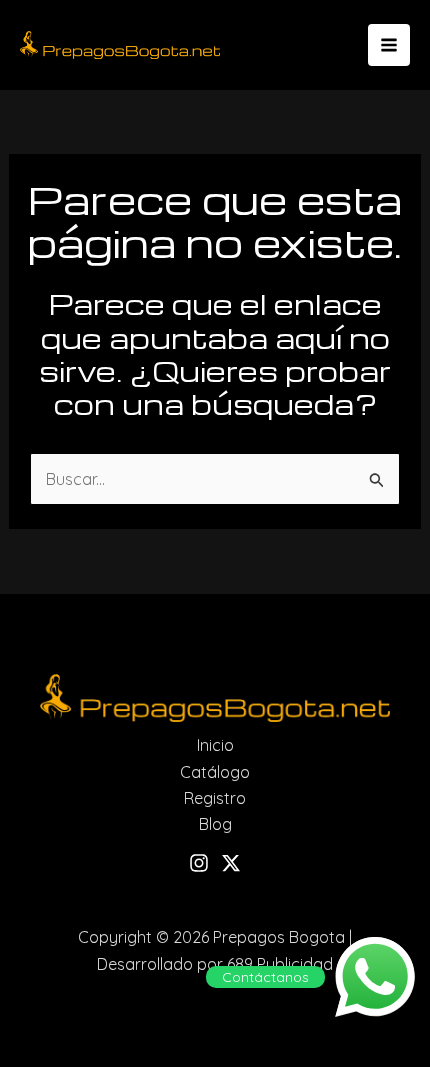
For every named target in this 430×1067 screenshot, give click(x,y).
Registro (215, 798)
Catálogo (215, 772)
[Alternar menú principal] (389, 45)
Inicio (215, 745)
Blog (215, 824)
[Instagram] (199, 863)
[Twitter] (231, 863)
